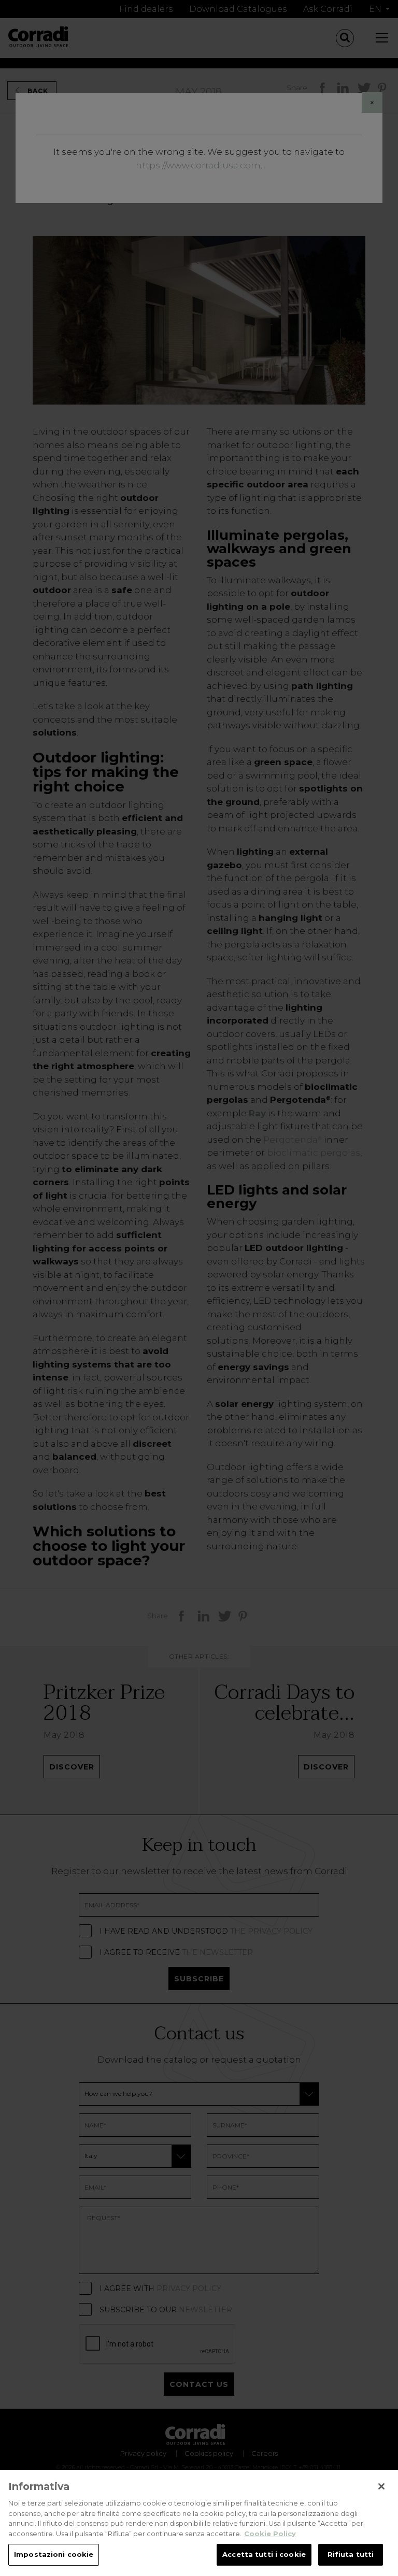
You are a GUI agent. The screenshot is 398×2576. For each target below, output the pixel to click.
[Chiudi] (381, 2486)
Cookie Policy (270, 2534)
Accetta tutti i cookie (264, 2554)
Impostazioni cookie (54, 2554)
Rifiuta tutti (351, 2554)
